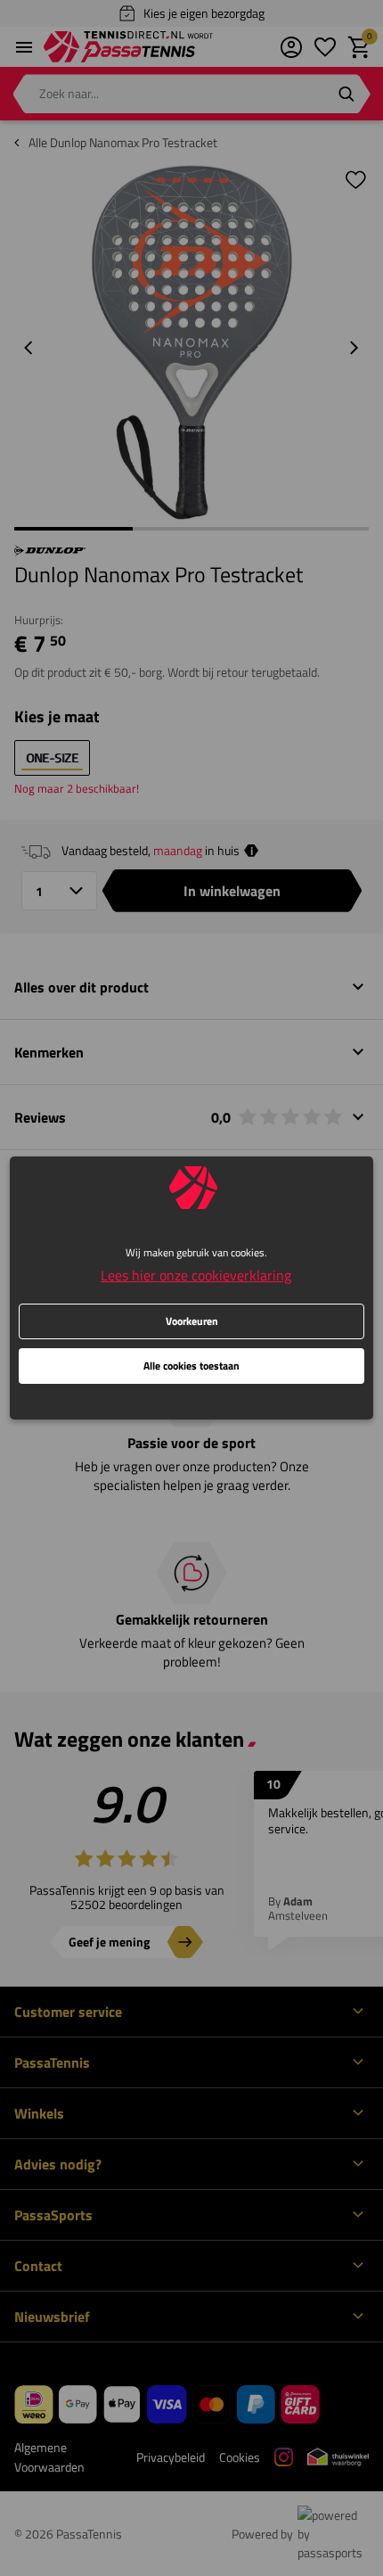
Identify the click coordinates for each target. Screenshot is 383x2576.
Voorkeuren (192, 1321)
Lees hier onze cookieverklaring (196, 1275)
